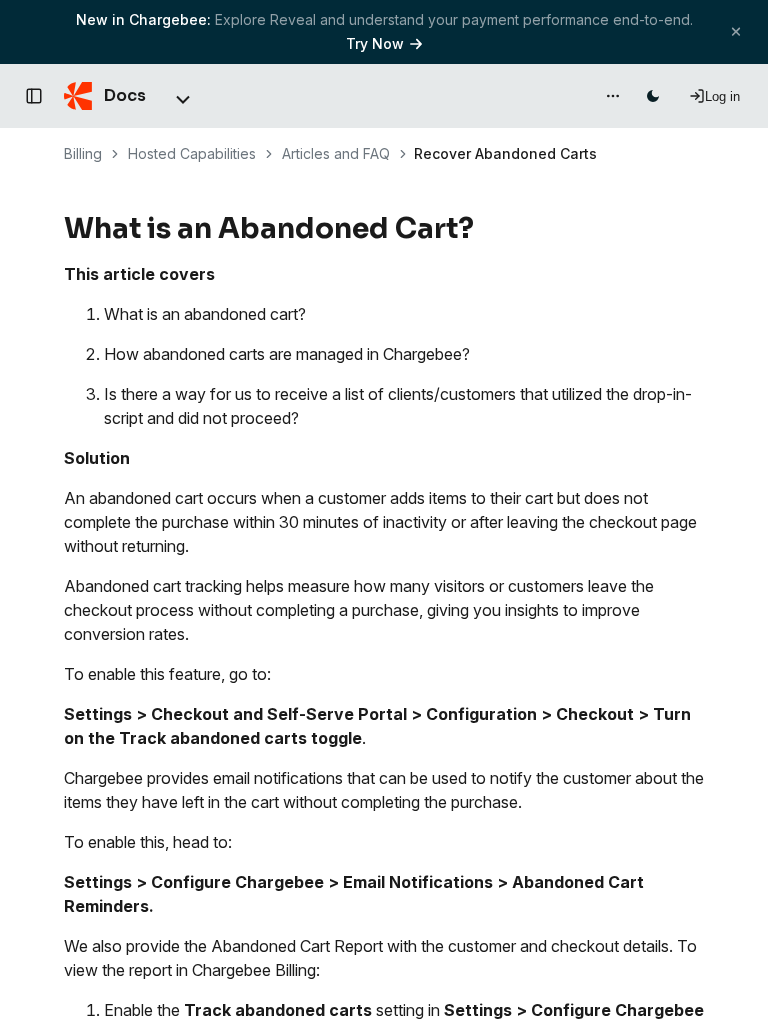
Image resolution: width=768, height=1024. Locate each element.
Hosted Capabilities (192, 153)
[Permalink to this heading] (485, 229)
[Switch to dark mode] (653, 96)
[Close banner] (736, 31)
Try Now (375, 43)
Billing (83, 153)
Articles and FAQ (336, 153)
